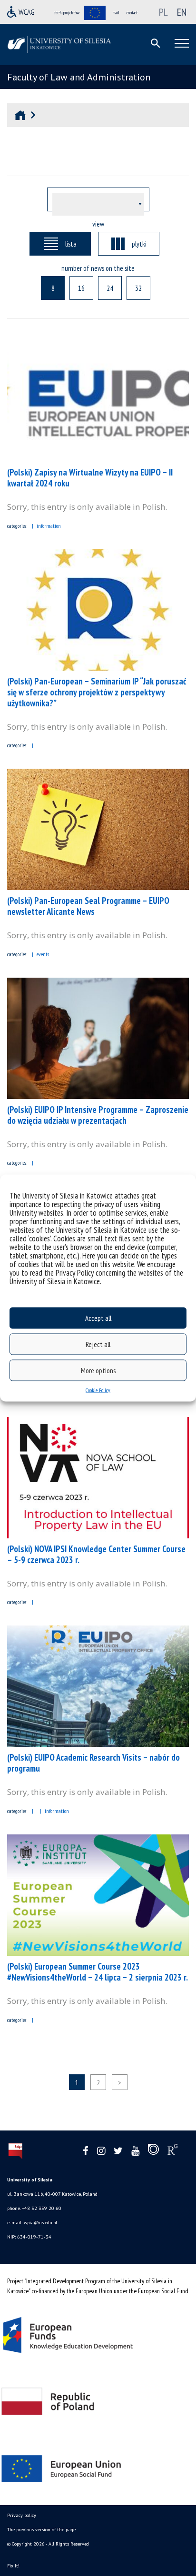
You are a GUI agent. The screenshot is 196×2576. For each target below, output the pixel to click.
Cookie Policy (98, 1390)
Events (43, 954)
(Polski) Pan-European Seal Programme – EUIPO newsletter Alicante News (88, 906)
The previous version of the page (41, 2530)
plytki (139, 244)
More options (98, 1370)
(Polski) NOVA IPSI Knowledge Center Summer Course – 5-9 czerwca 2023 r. (96, 1554)
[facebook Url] (86, 2151)
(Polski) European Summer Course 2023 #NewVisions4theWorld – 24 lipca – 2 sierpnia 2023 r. (98, 1972)
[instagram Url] (101, 2151)
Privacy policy (22, 2515)
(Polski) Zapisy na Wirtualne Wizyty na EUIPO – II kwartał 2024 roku (90, 478)
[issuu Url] (153, 2151)
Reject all (98, 1344)
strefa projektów (67, 13)
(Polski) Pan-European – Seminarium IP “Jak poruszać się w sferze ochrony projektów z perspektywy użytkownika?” (97, 692)
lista (71, 244)
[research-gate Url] (172, 2151)
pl (163, 12)
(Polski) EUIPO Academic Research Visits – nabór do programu (93, 1763)
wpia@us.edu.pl (40, 2223)
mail (116, 13)
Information (49, 526)
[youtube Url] (135, 2151)
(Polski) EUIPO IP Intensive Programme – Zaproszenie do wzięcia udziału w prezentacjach (98, 1115)
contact (132, 13)
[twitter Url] (118, 2151)
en (182, 12)
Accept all (98, 1318)
